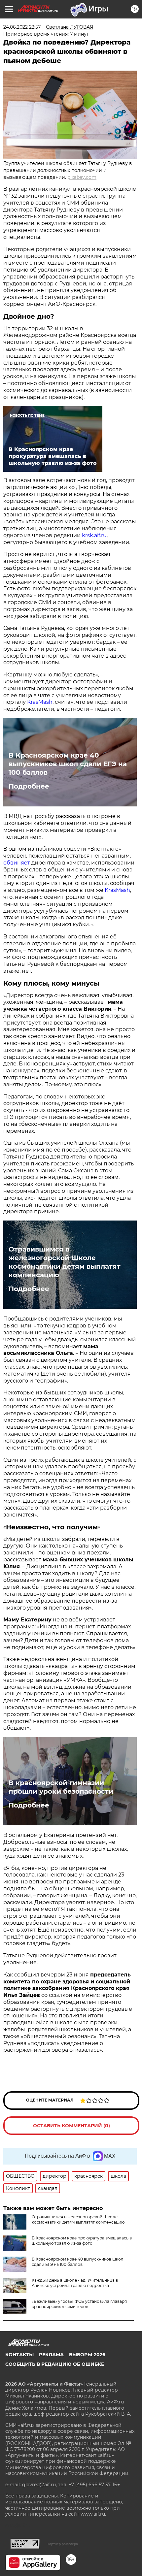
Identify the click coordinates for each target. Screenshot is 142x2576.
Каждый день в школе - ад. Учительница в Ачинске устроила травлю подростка (75, 2283)
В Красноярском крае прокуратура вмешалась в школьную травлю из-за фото (82, 2241)
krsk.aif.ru (94, 535)
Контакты (19, 2355)
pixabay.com (82, 177)
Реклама (51, 2355)
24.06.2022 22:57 (22, 27)
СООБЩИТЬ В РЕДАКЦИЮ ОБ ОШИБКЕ (55, 2364)
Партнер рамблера (62, 2544)
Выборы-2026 (87, 2355)
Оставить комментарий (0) (71, 2126)
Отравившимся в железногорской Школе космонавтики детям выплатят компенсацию (65, 1262)
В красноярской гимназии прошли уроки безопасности (61, 1787)
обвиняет (17, 863)
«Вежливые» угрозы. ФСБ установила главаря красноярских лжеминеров (79, 2304)
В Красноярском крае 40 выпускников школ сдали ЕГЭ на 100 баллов (68, 764)
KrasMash (40, 702)
